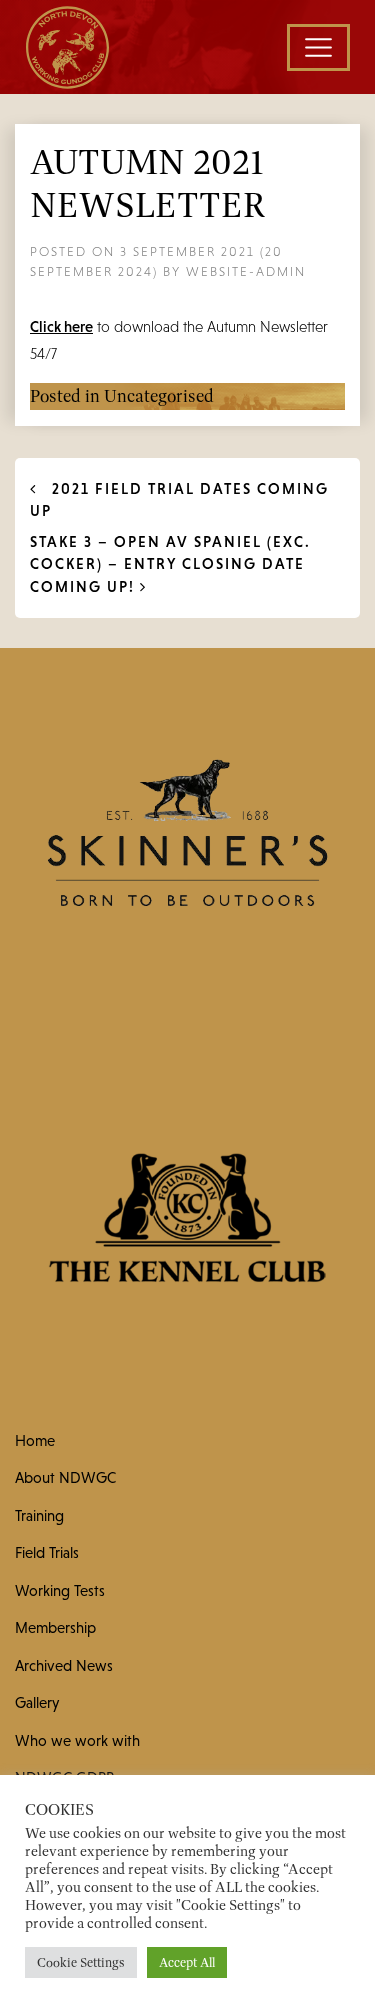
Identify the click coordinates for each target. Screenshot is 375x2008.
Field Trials (47, 1552)
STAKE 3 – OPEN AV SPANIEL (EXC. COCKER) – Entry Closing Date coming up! (170, 564)
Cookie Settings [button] (81, 1962)
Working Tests (60, 1590)
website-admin (246, 271)
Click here (61, 326)
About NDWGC (65, 1477)
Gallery (37, 1702)
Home (35, 1440)
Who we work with (77, 1740)
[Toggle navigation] (318, 47)
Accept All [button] (187, 1962)
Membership (55, 1627)
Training (39, 1515)
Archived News (64, 1665)
